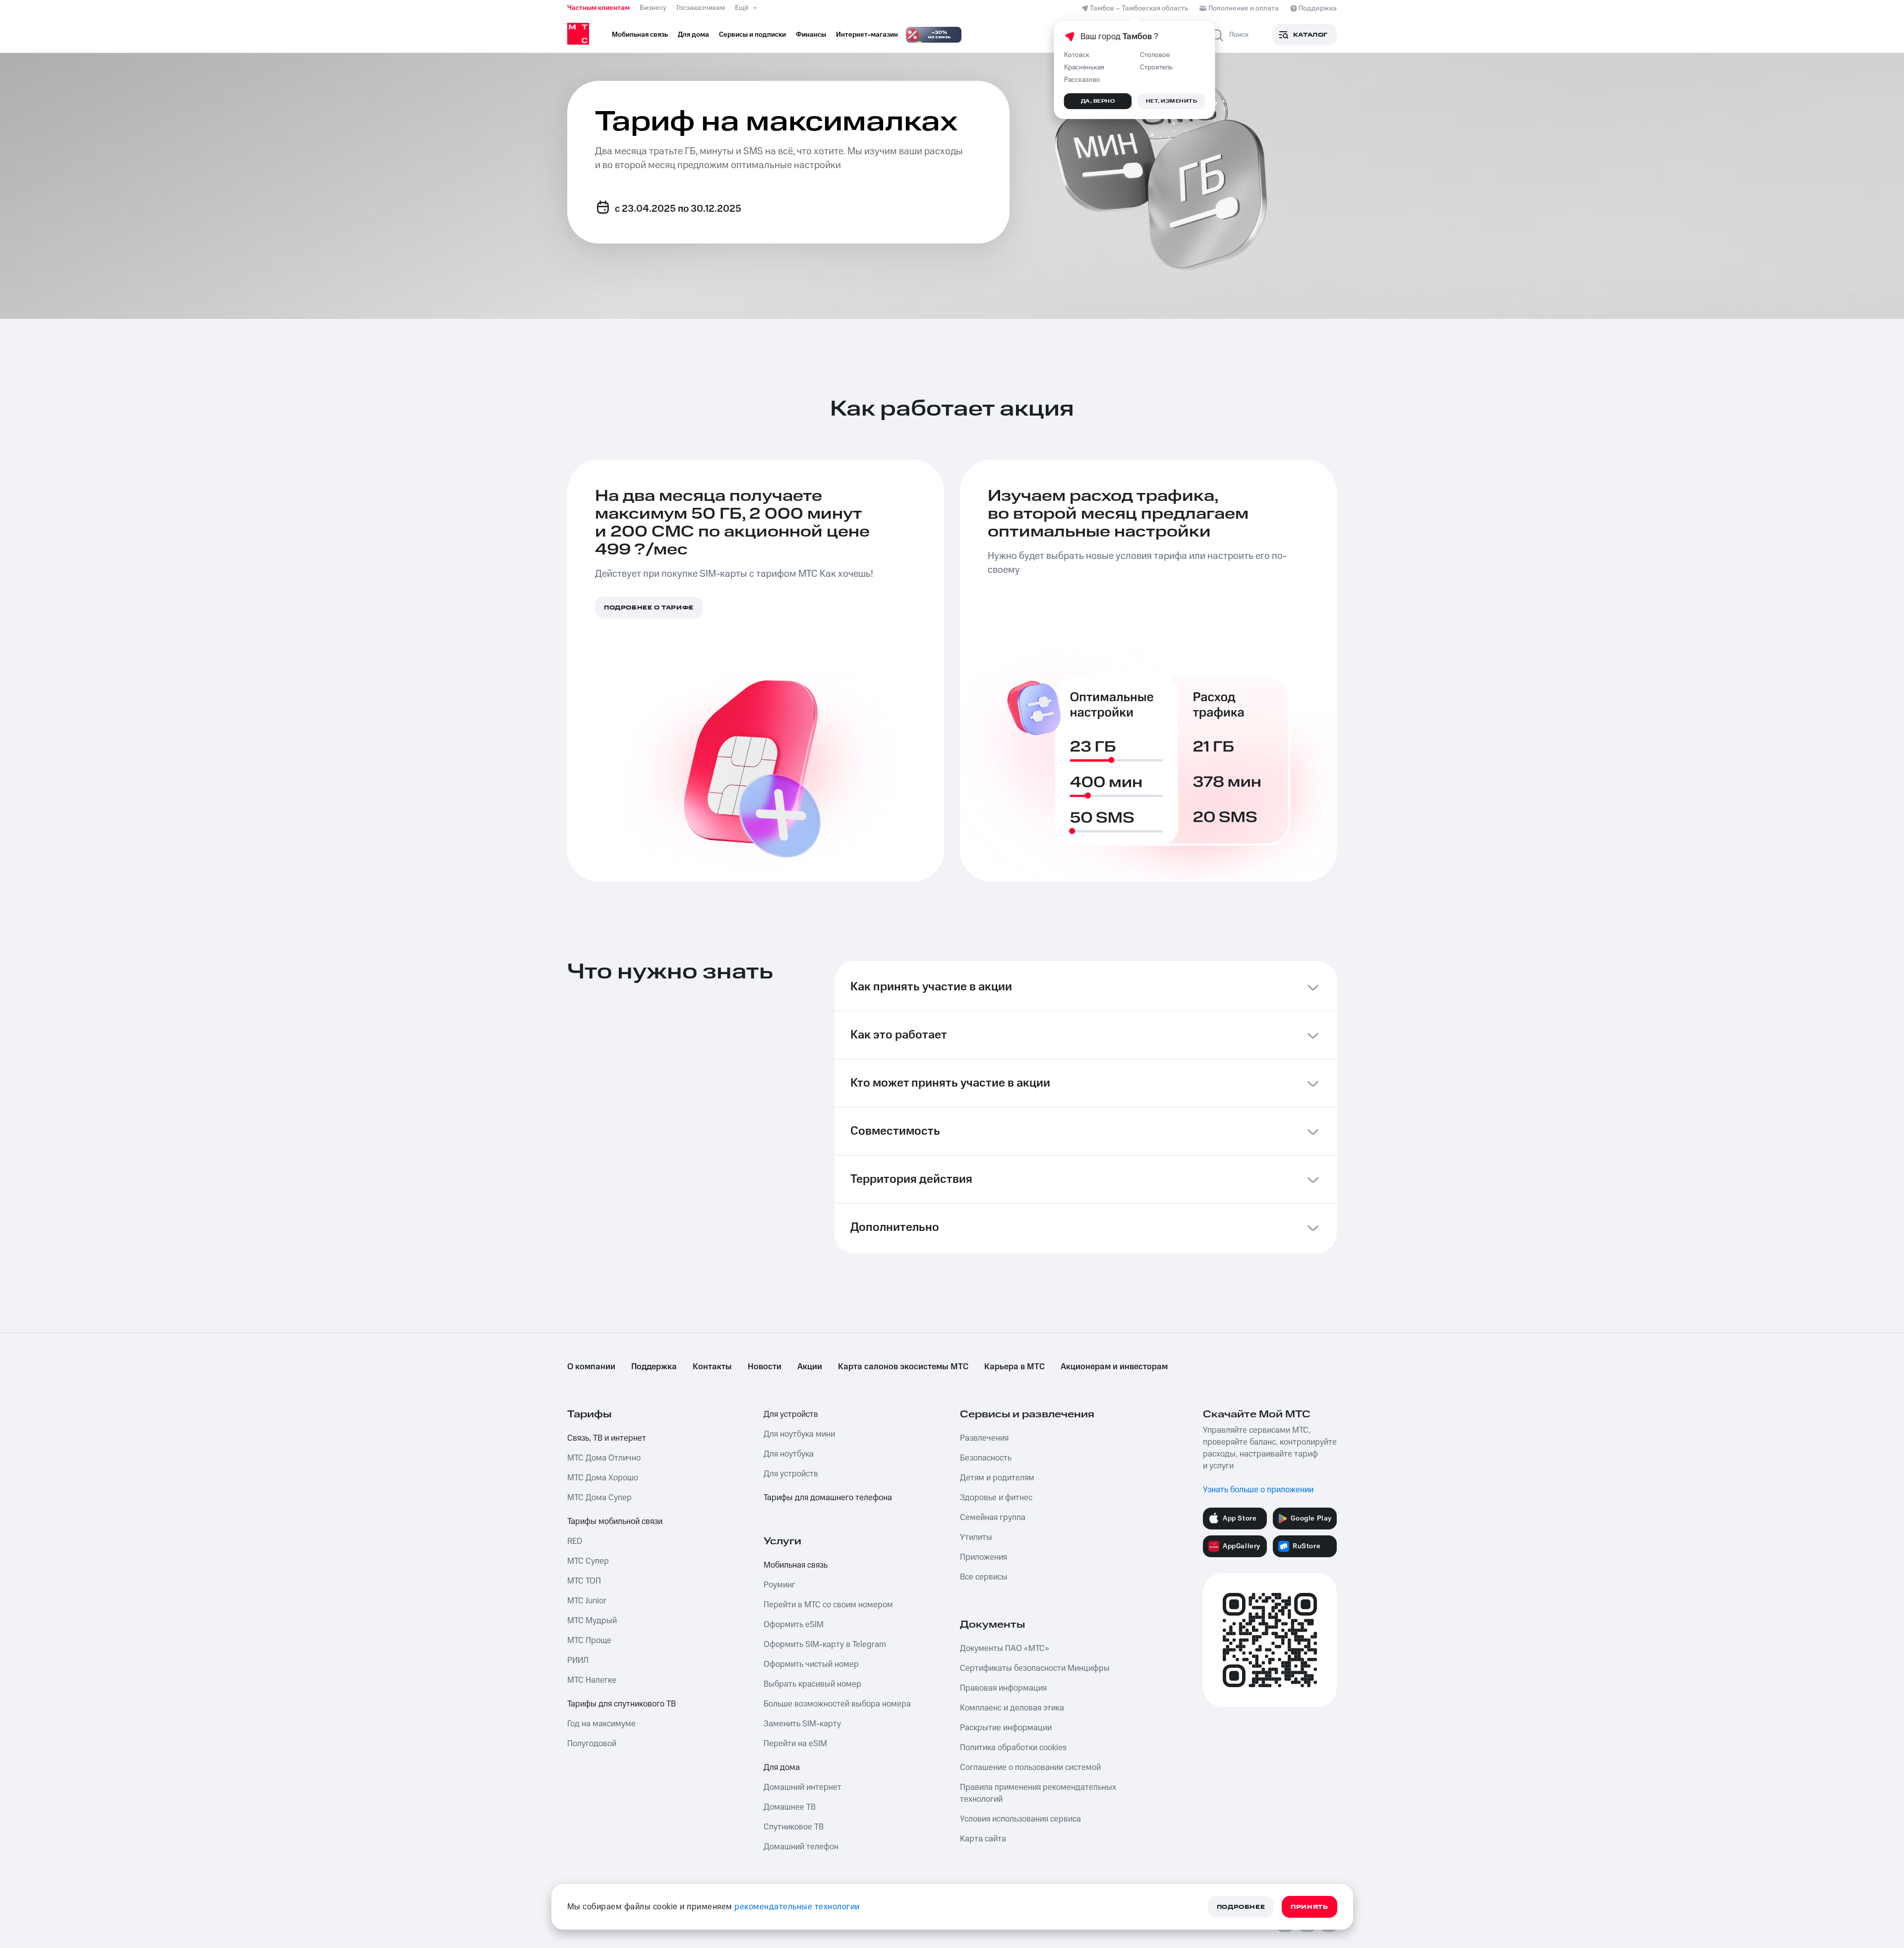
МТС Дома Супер (599, 1498)
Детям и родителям (997, 1478)
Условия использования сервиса (1020, 1819)
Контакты (712, 1367)
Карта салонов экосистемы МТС (903, 1367)
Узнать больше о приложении (1258, 1490)
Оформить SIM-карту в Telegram (825, 1644)
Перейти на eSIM (795, 1744)
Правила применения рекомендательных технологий (1038, 1793)
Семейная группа (993, 1518)
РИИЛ (578, 1660)
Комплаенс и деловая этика (1012, 1708)
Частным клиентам (598, 8)
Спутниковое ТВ (794, 1827)
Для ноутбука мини (799, 1434)
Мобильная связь (796, 1565)
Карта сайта (983, 1839)
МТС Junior (587, 1601)
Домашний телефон (801, 1847)
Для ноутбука (789, 1454)
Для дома (782, 1767)
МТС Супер (588, 1561)
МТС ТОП (584, 1581)
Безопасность (986, 1458)
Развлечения (984, 1438)
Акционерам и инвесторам (1114, 1367)
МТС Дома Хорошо (603, 1478)
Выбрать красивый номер (812, 1684)
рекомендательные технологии (797, 1907)
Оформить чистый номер (811, 1664)
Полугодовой (592, 1744)
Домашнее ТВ (790, 1807)
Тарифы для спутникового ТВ (622, 1704)
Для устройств (791, 1414)
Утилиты (976, 1537)
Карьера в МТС (1014, 1367)
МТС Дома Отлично (604, 1458)
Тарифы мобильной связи (615, 1522)
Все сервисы (984, 1577)
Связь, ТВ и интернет (607, 1438)
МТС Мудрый (592, 1621)
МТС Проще (589, 1641)
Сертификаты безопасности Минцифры (1035, 1668)
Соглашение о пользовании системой (1030, 1767)
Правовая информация (1003, 1688)
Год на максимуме (601, 1724)
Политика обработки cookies (1013, 1748)
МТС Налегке (592, 1680)
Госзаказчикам (701, 8)
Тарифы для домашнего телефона (828, 1498)
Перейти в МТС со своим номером (828, 1605)
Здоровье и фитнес (996, 1498)
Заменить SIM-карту (802, 1724)
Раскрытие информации (1006, 1728)
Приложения (983, 1557)
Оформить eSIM (794, 1625)
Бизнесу (653, 8)
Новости (765, 1367)
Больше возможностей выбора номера (837, 1704)
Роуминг (779, 1585)
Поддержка (654, 1367)
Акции (810, 1367)
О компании (591, 1367)
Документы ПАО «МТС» (1005, 1648)
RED (575, 1541)
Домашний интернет (803, 1787)
